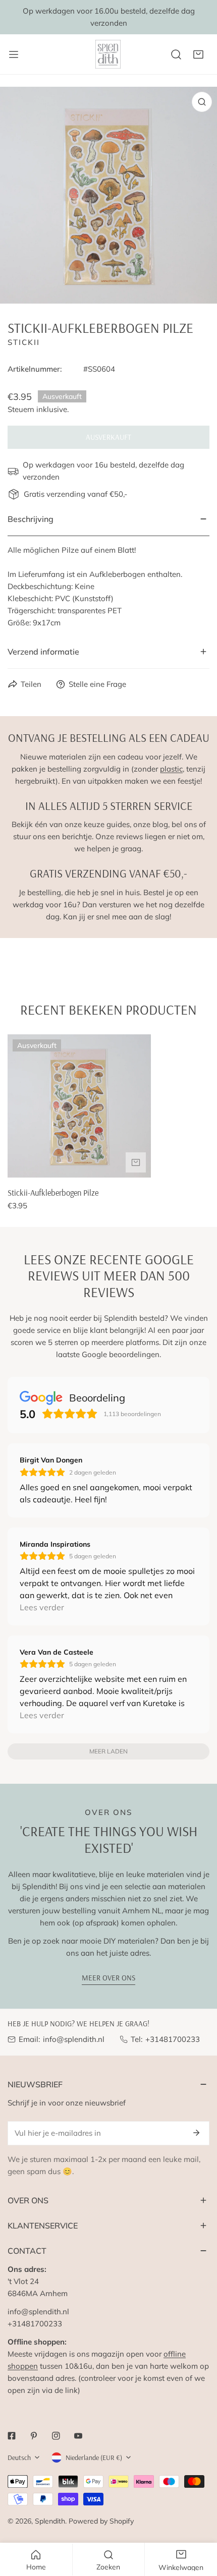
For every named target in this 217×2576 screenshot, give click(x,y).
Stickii (24, 342)
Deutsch (19, 2457)
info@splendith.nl (74, 2039)
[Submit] (196, 2133)
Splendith (50, 2521)
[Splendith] (108, 54)
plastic (171, 769)
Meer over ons (108, 1978)
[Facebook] (12, 2436)
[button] (198, 54)
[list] (108, 195)
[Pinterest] (34, 2436)
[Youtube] (78, 2436)
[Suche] (176, 54)
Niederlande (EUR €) (94, 2457)
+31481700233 (173, 2039)
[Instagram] (56, 2436)
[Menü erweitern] (14, 54)
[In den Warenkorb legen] (136, 1162)
